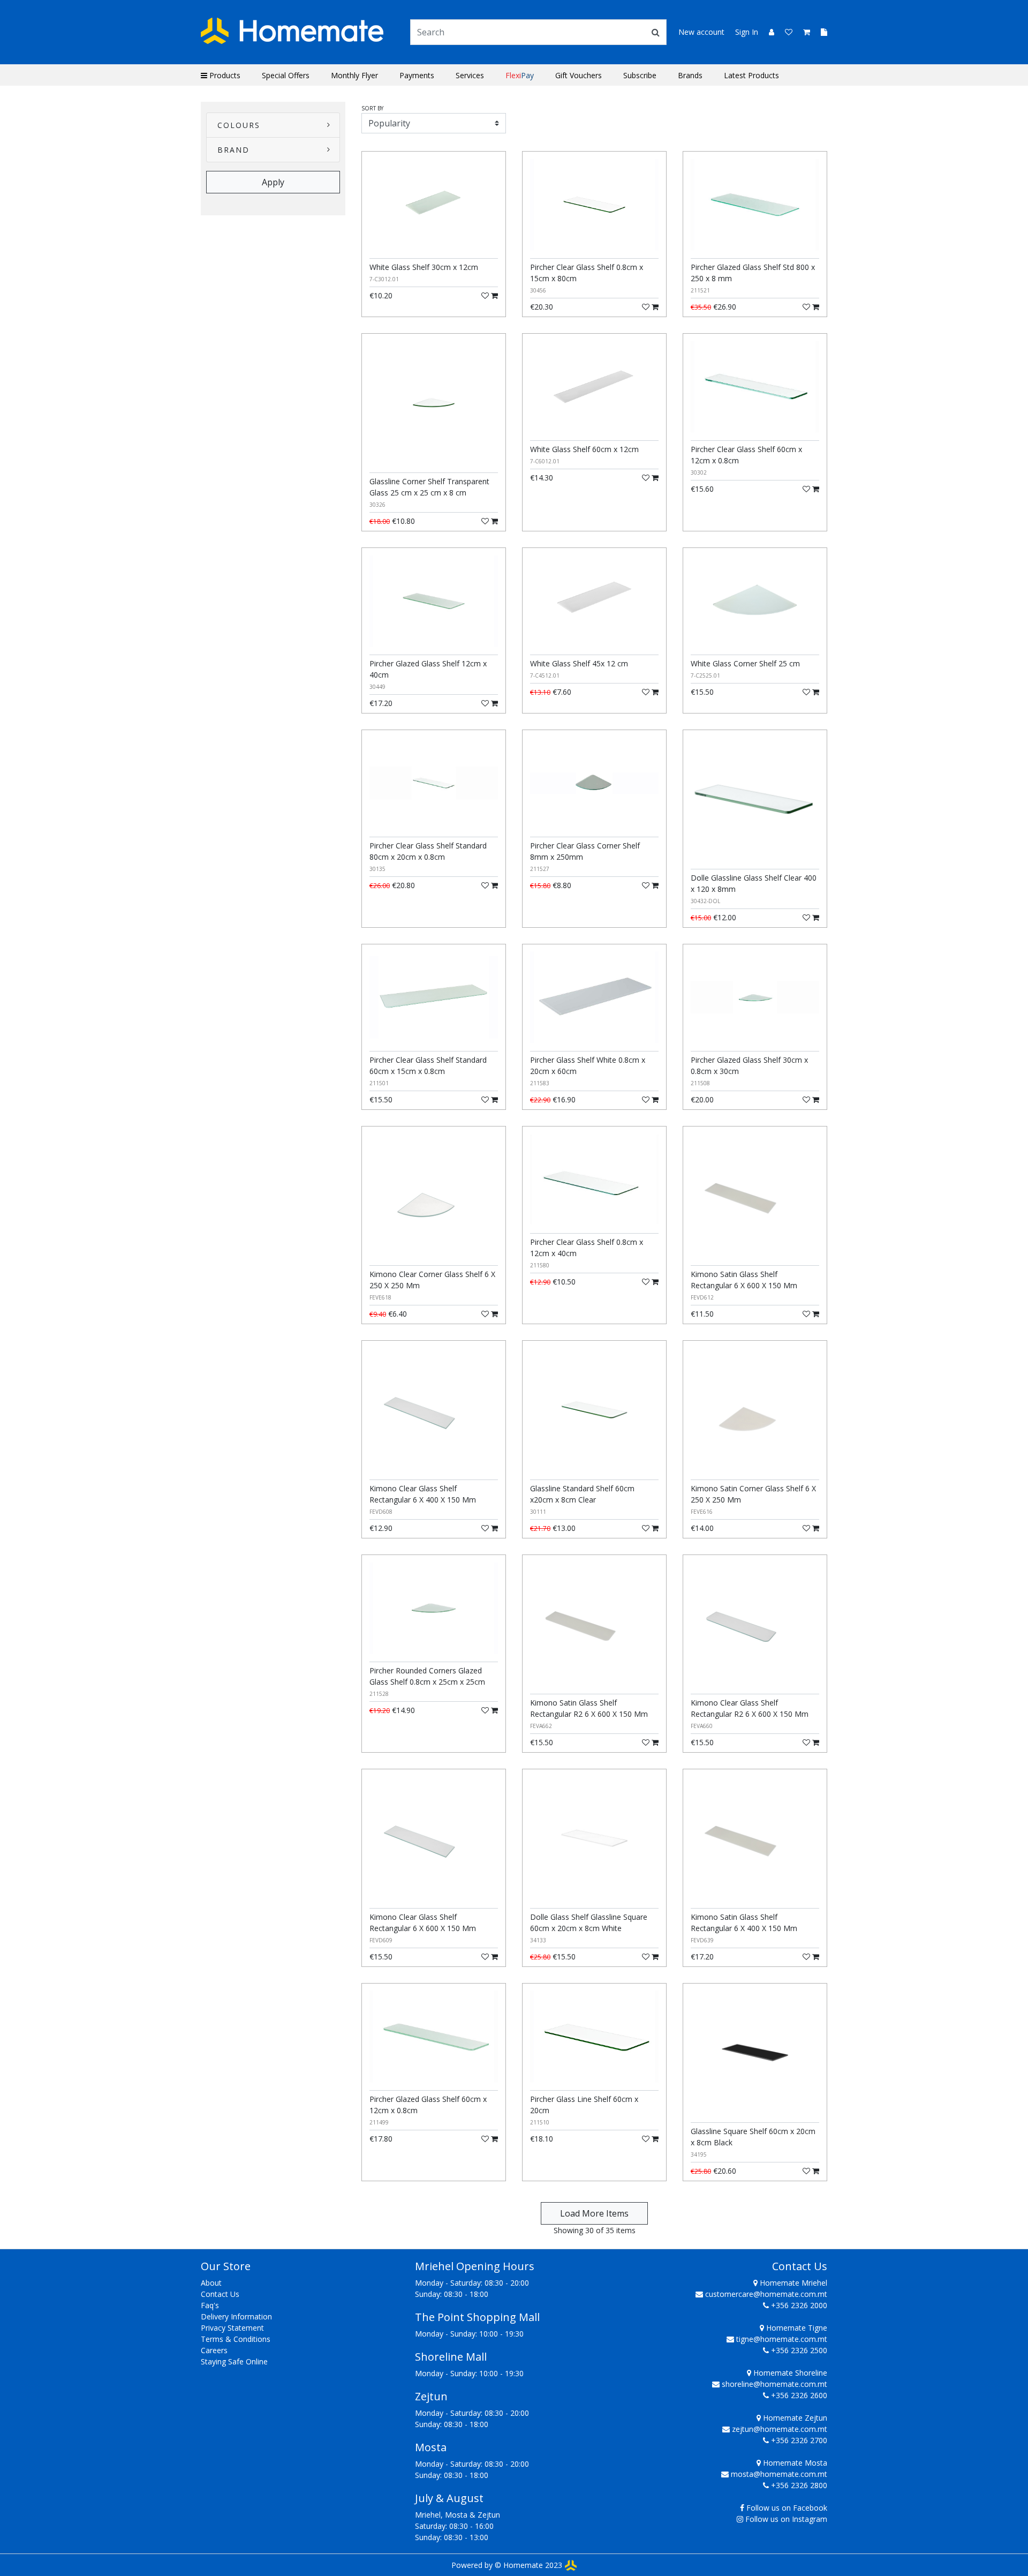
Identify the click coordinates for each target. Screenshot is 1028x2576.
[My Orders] (820, 32)
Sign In (747, 32)
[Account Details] (767, 32)
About (211, 2283)
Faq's (210, 2305)
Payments (417, 75)
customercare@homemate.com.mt (766, 2294)
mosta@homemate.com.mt (779, 2474)
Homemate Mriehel (792, 2283)
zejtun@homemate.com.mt (780, 2429)
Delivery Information (236, 2316)
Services (470, 75)
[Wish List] (785, 32)
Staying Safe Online (234, 2361)
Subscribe (640, 75)
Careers (214, 2350)
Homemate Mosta (794, 2463)
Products (224, 75)
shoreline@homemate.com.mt (774, 2384)
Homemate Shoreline (789, 2373)
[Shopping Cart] (803, 32)
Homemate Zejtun (794, 2418)
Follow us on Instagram (786, 2519)
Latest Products (751, 75)
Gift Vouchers (579, 75)
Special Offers (286, 75)
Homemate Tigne (796, 2328)
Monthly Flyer (354, 75)
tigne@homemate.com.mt (782, 2339)
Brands (690, 75)
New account (701, 32)
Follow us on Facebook (787, 2508)
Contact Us (220, 2294)
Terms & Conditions (236, 2339)
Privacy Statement (232, 2328)
